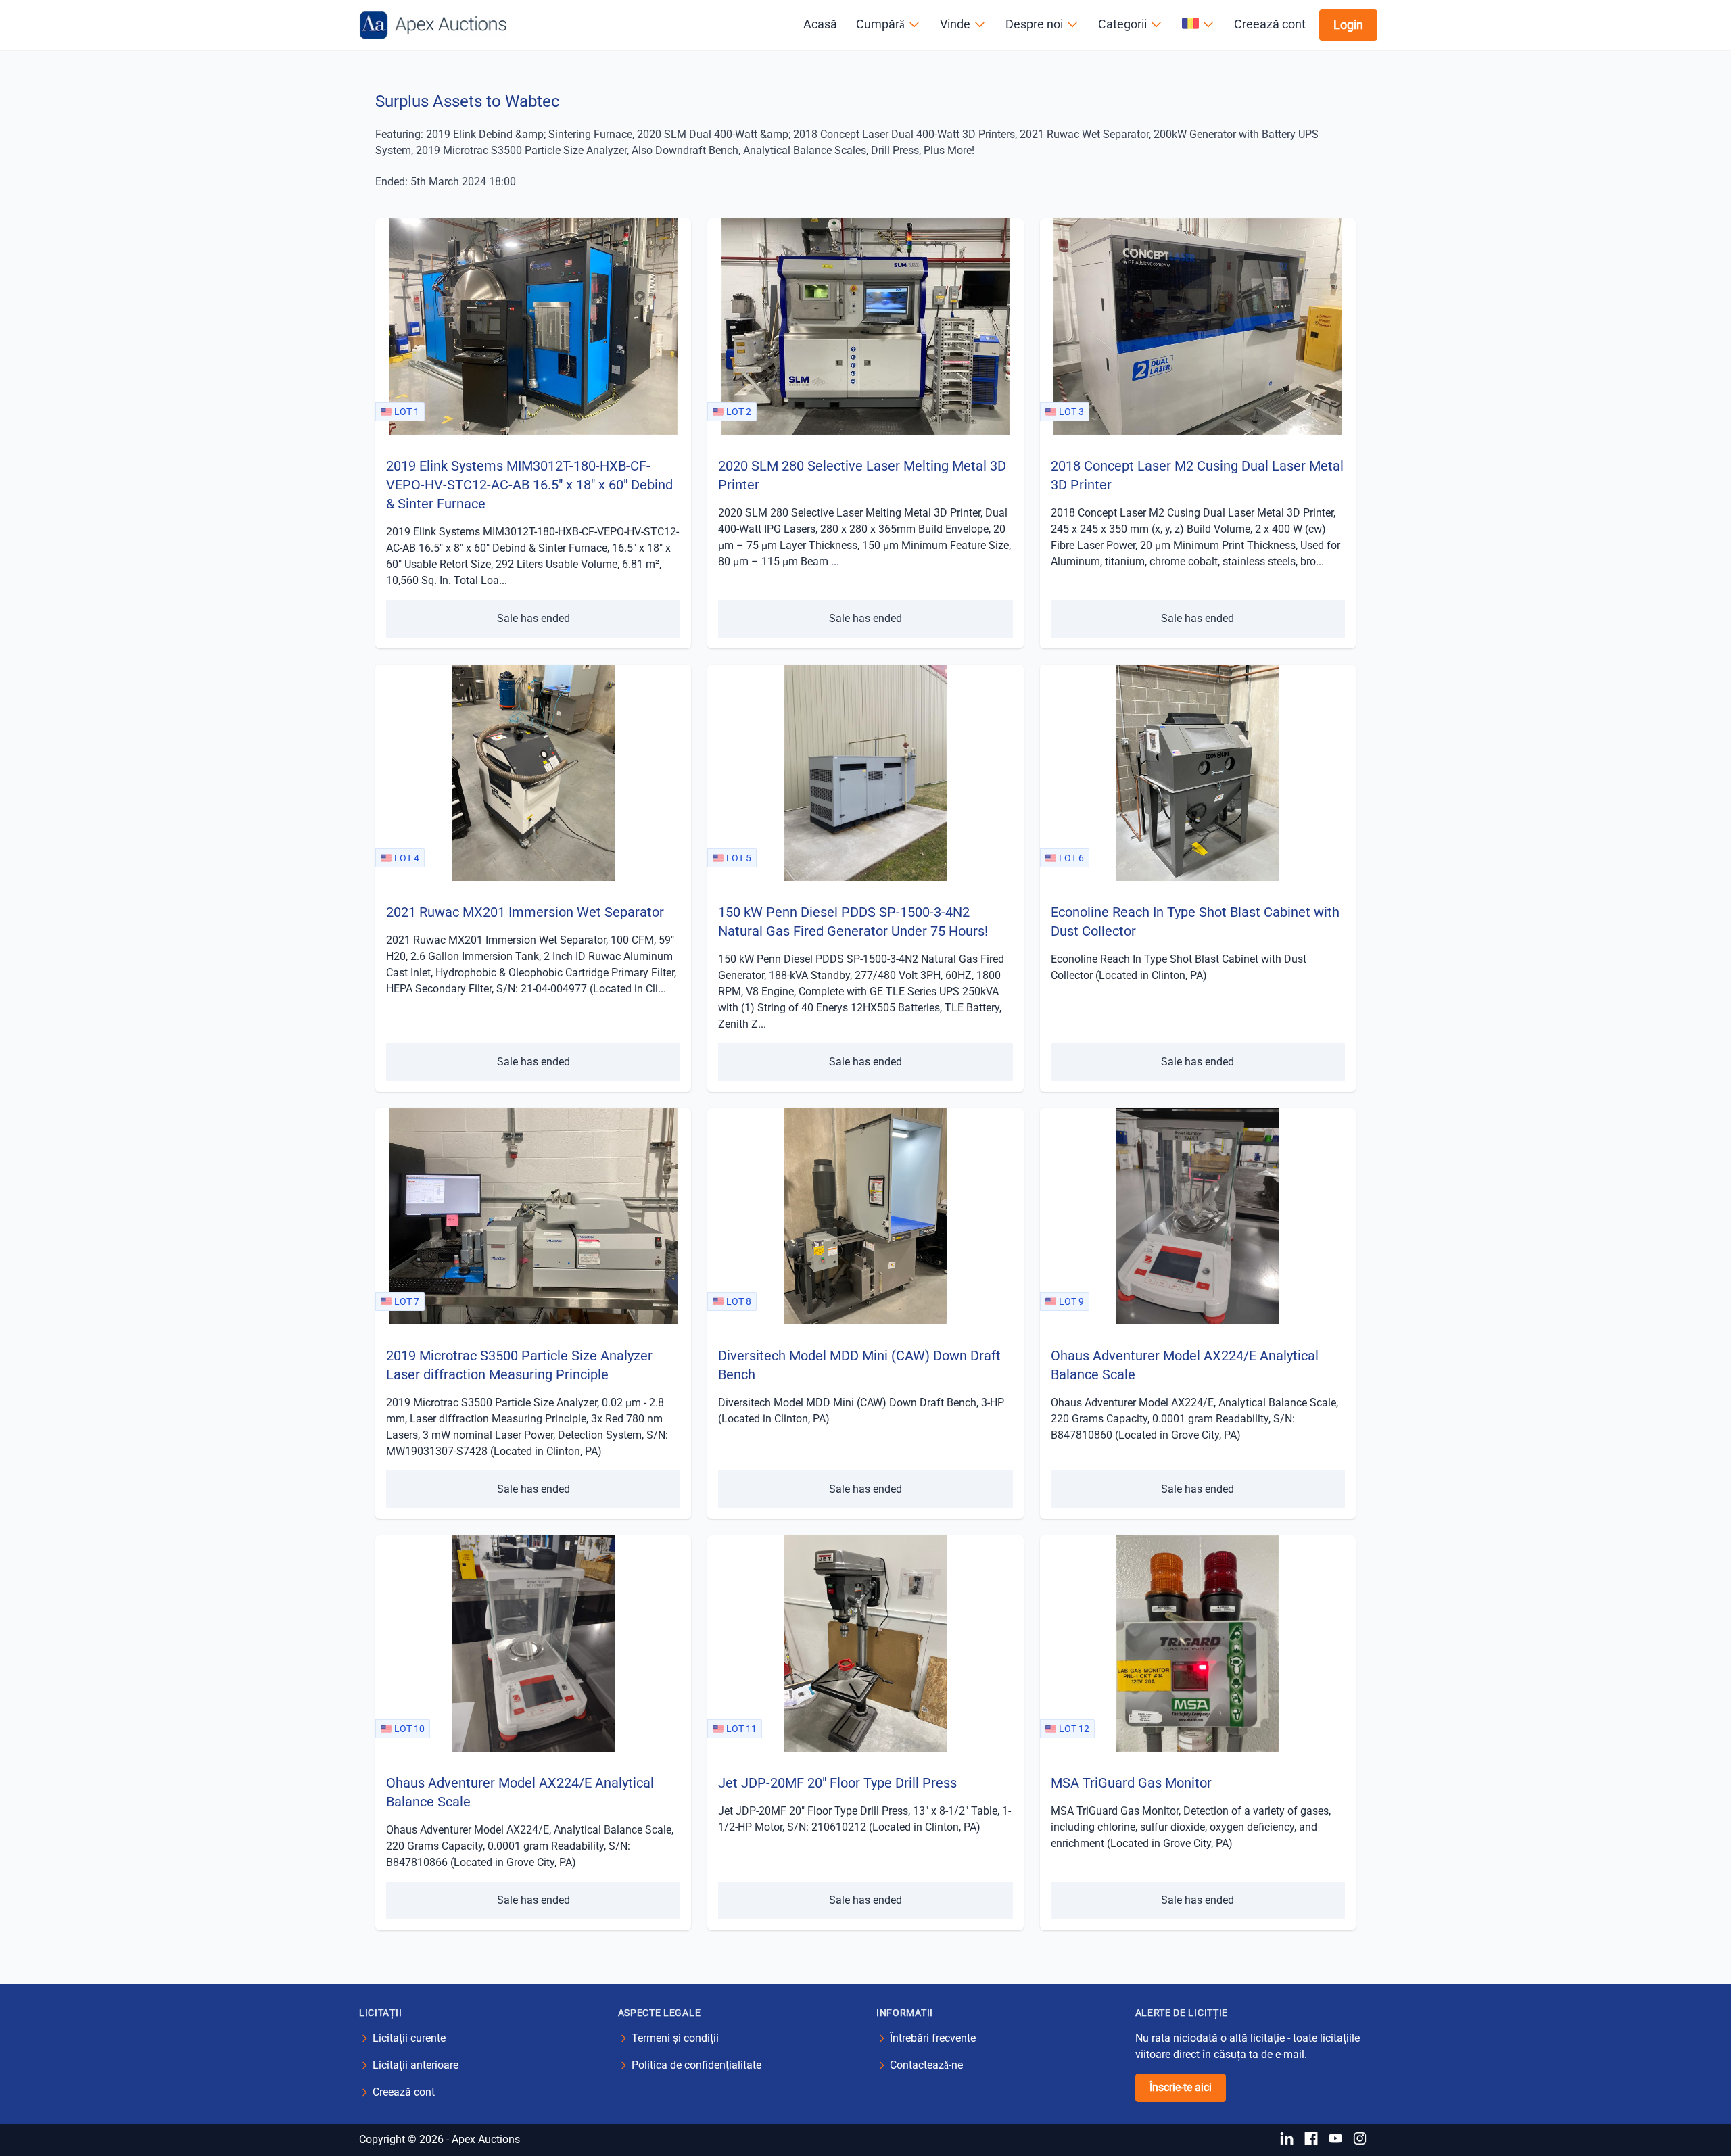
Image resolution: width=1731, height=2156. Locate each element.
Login (1348, 25)
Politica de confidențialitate (696, 2065)
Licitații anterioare (416, 2065)
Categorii (1122, 24)
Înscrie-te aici (1181, 2087)
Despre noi (1034, 24)
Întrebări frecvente (933, 2038)
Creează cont (1270, 24)
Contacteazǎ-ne (926, 2065)
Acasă (820, 24)
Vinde (955, 24)
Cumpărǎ (880, 24)
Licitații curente (409, 2038)
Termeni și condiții (675, 2038)
